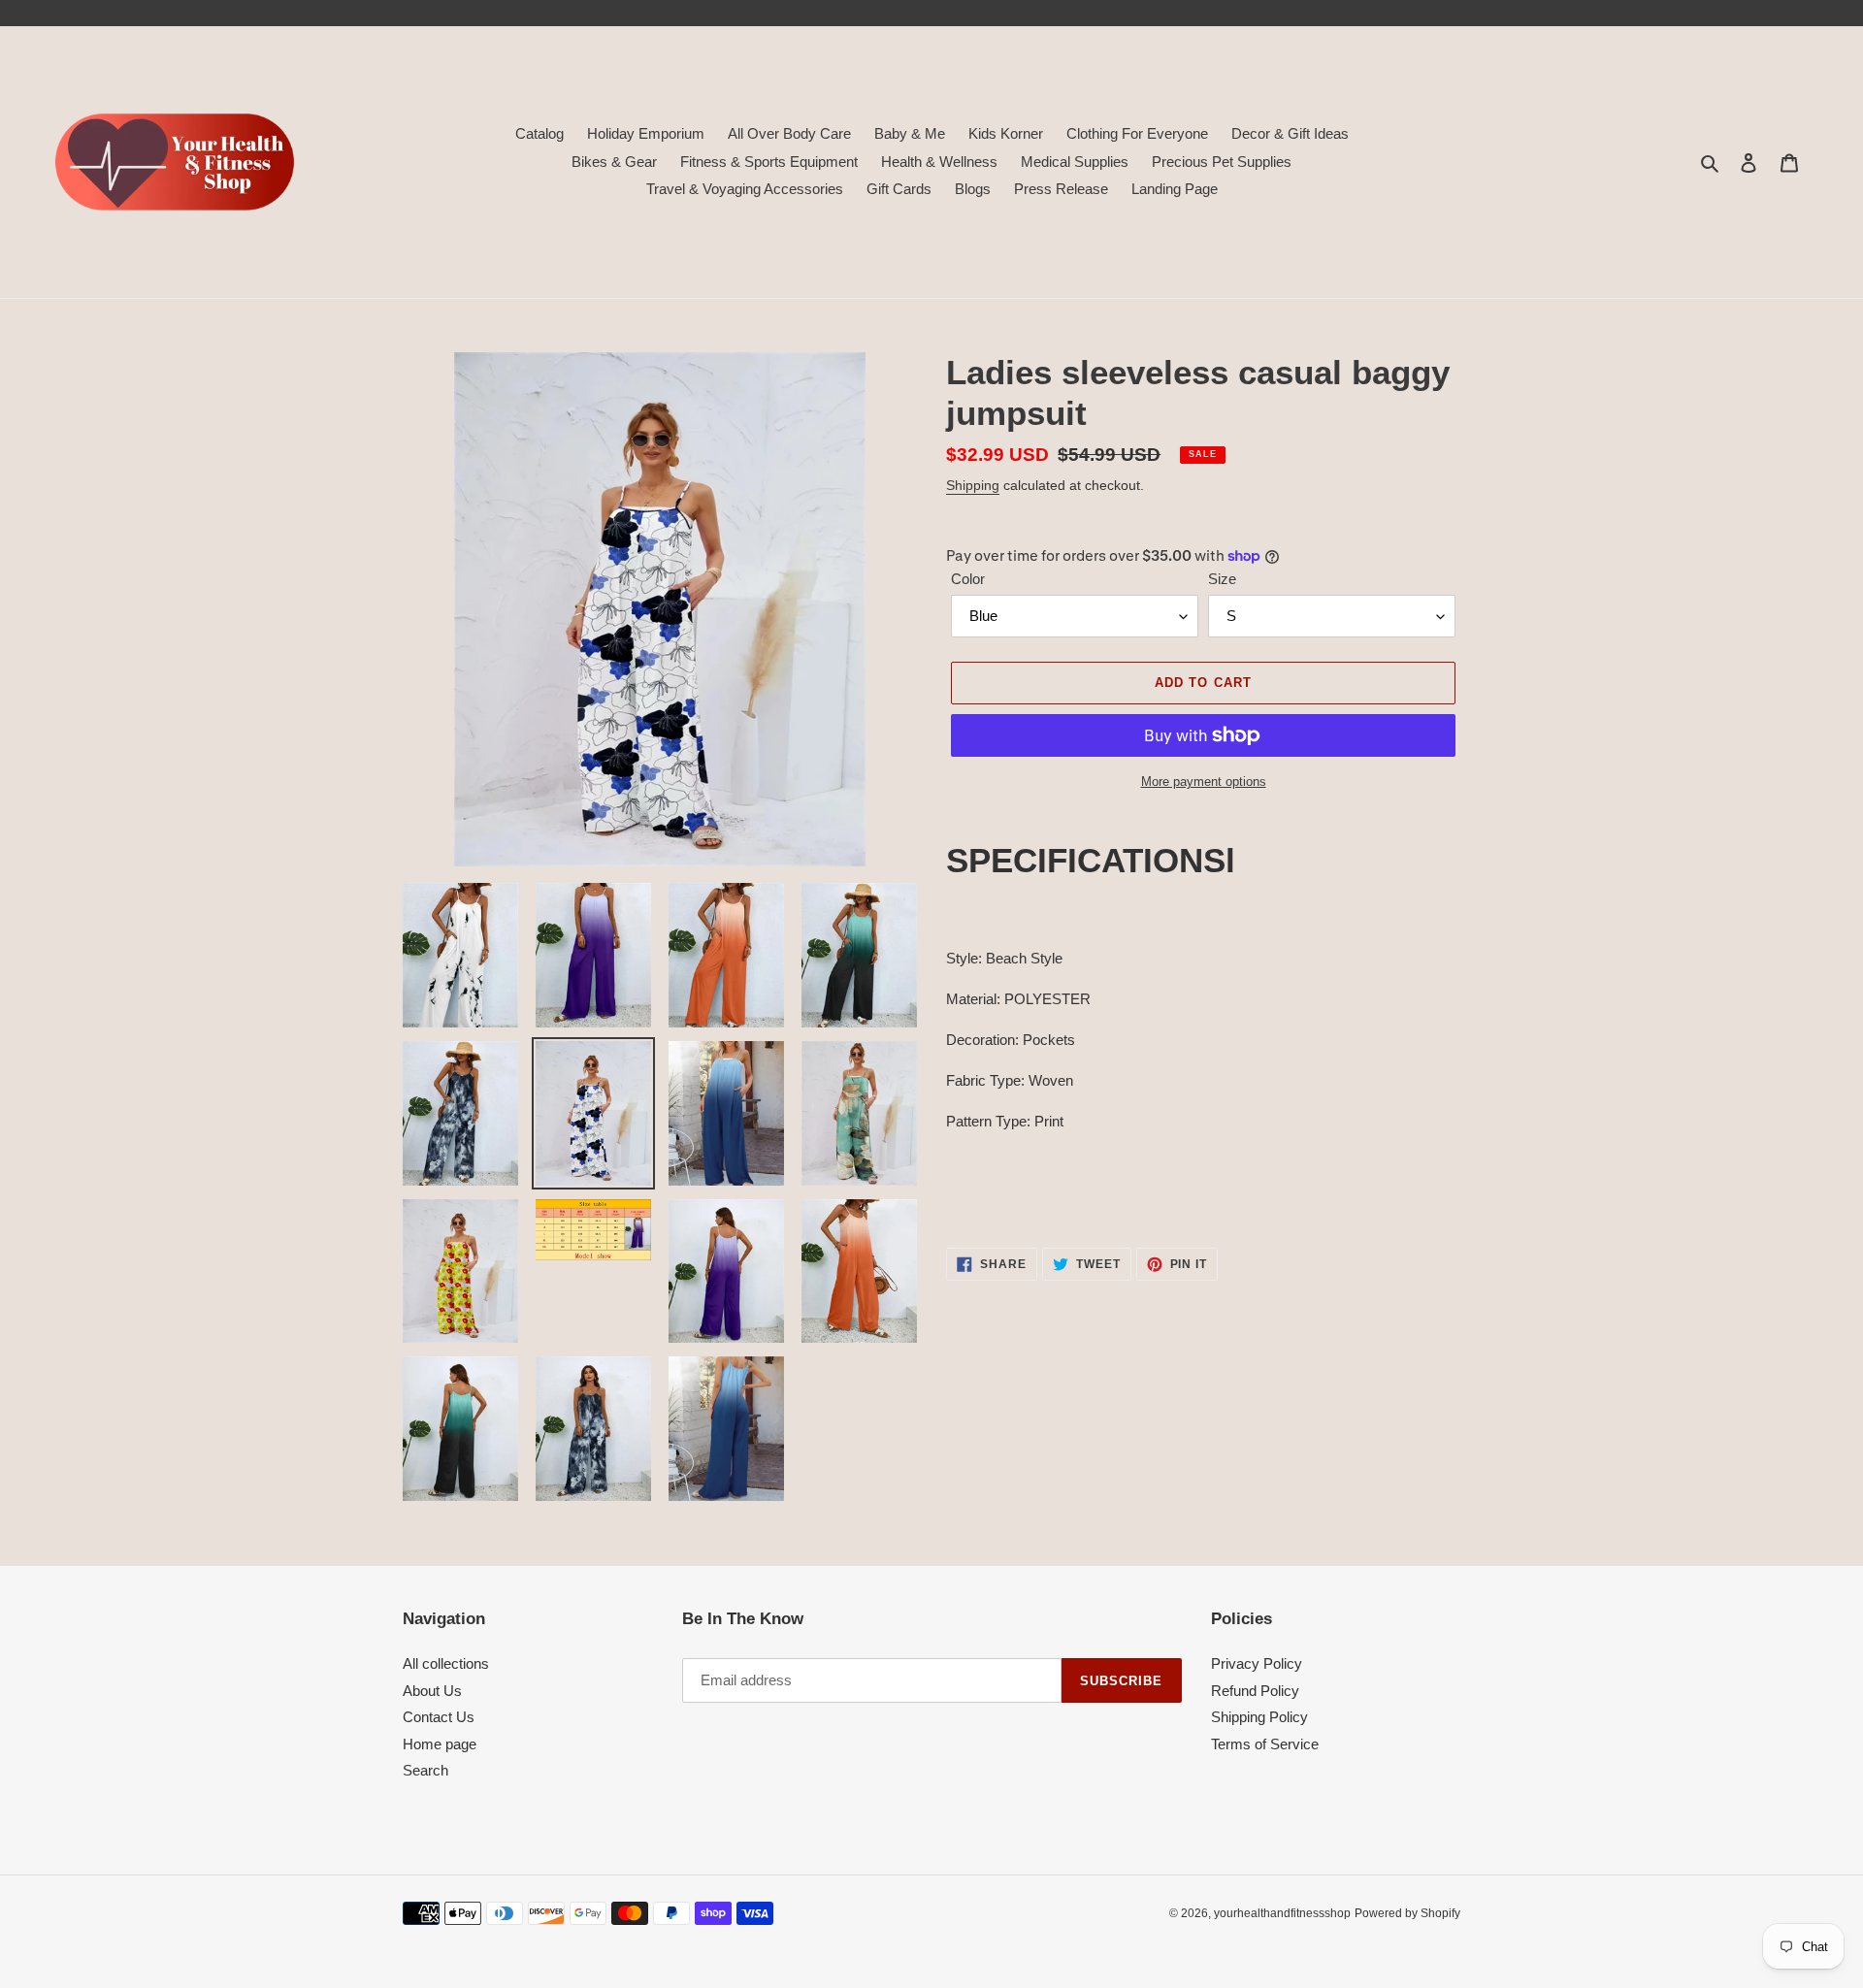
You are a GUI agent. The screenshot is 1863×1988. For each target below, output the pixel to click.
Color (968, 579)
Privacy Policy (1257, 1663)
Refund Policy (1255, 1691)
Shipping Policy (1259, 1717)
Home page (440, 1744)
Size (1222, 579)
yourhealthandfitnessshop (1282, 1913)
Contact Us (439, 1717)
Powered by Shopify (1407, 1913)
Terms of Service (1265, 1744)
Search (425, 1770)
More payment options (1204, 782)
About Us (432, 1691)
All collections (446, 1663)
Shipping (973, 485)
